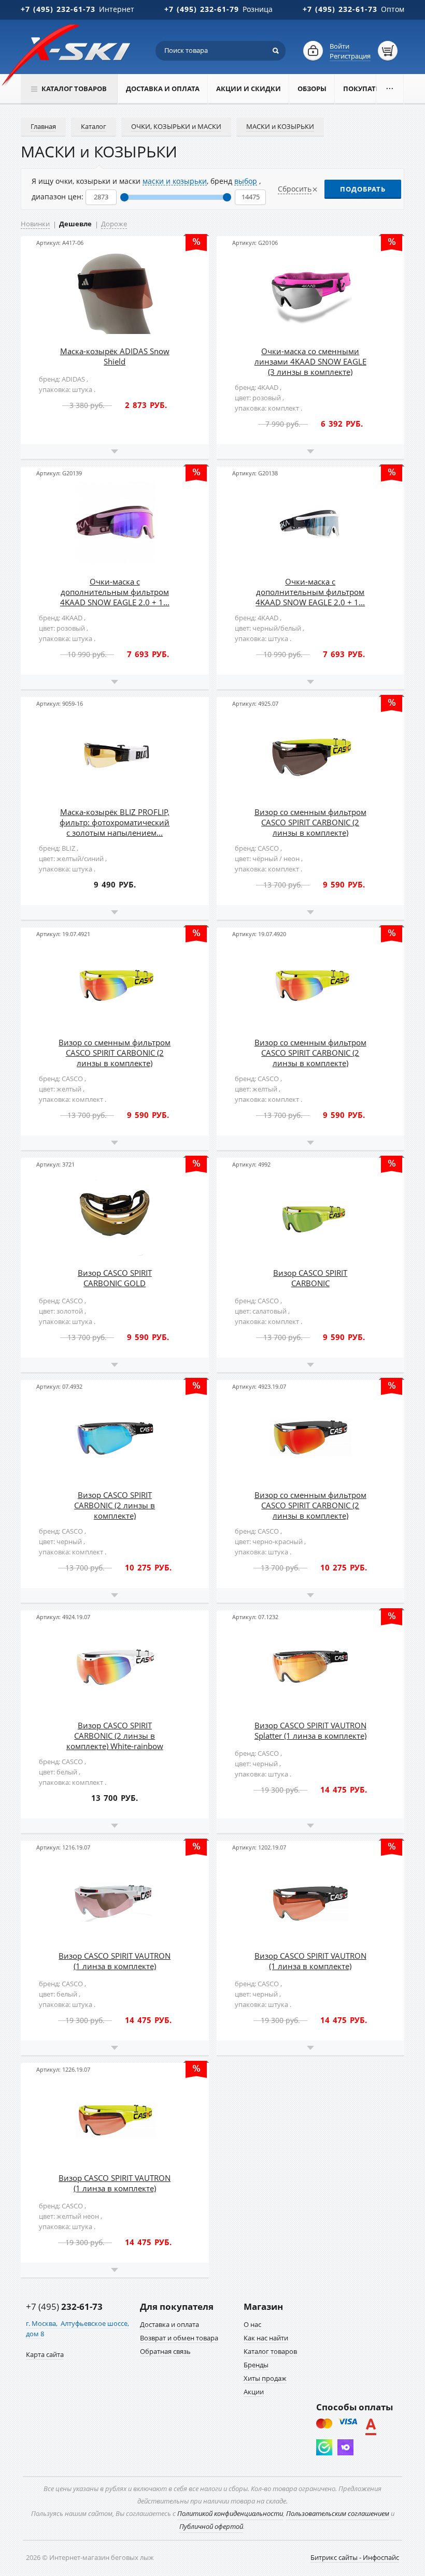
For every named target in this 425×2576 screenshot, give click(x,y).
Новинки (35, 224)
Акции (254, 2392)
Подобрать (363, 189)
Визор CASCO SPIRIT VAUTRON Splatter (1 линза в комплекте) (310, 1730)
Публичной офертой (211, 2526)
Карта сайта (45, 2354)
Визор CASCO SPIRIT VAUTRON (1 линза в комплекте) (115, 1961)
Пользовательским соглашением (338, 2513)
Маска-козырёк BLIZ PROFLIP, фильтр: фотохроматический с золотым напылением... (115, 822)
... (390, 86)
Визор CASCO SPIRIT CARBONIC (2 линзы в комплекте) (115, 1505)
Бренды (256, 2365)
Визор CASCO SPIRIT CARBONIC (310, 1278)
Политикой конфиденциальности (230, 2513)
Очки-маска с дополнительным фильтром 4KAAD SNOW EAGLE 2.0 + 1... (115, 592)
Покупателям (369, 89)
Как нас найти (266, 2338)
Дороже (114, 224)
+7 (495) (64, 2306)
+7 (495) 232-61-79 (202, 9)
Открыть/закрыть (115, 452)
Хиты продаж (265, 2378)
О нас (252, 2324)
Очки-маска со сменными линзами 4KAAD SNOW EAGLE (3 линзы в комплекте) (310, 361)
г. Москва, (42, 2323)
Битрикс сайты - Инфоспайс (355, 2557)
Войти (339, 46)
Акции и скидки (249, 89)
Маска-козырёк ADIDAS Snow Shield (115, 356)
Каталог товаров (270, 2351)
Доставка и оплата (163, 89)
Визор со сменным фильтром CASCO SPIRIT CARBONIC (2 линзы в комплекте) (310, 822)
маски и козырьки (175, 181)
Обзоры (312, 89)
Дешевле (75, 224)
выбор (246, 181)
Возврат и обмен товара (179, 2338)
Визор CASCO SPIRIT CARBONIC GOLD (115, 1278)
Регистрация (350, 56)
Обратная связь (165, 2351)
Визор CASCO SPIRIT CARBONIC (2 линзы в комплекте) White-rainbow (115, 1736)
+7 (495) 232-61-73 (58, 9)
